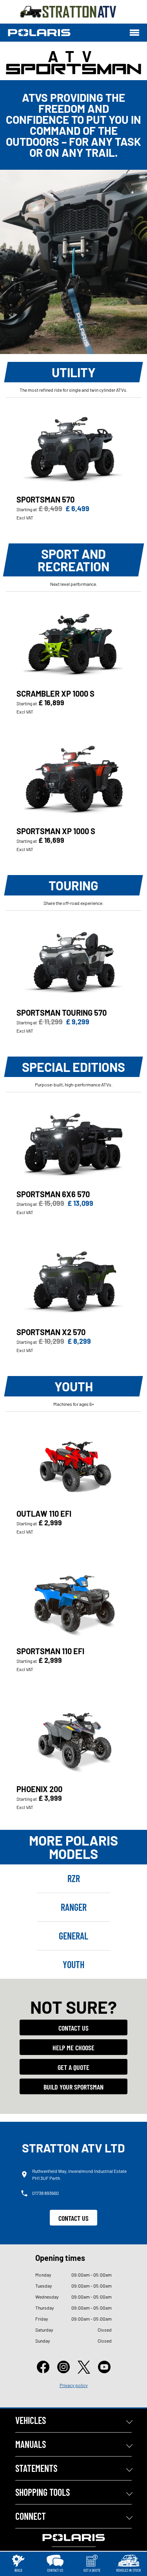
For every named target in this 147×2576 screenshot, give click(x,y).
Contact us (73, 2028)
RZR (74, 1878)
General (73, 1936)
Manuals (31, 2444)
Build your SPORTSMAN (73, 2087)
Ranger (74, 1907)
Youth (73, 1964)
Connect (31, 2516)
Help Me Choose (73, 2048)
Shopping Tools (43, 2492)
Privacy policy (74, 2385)
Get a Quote (73, 2067)
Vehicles (31, 2420)
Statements (36, 2468)
